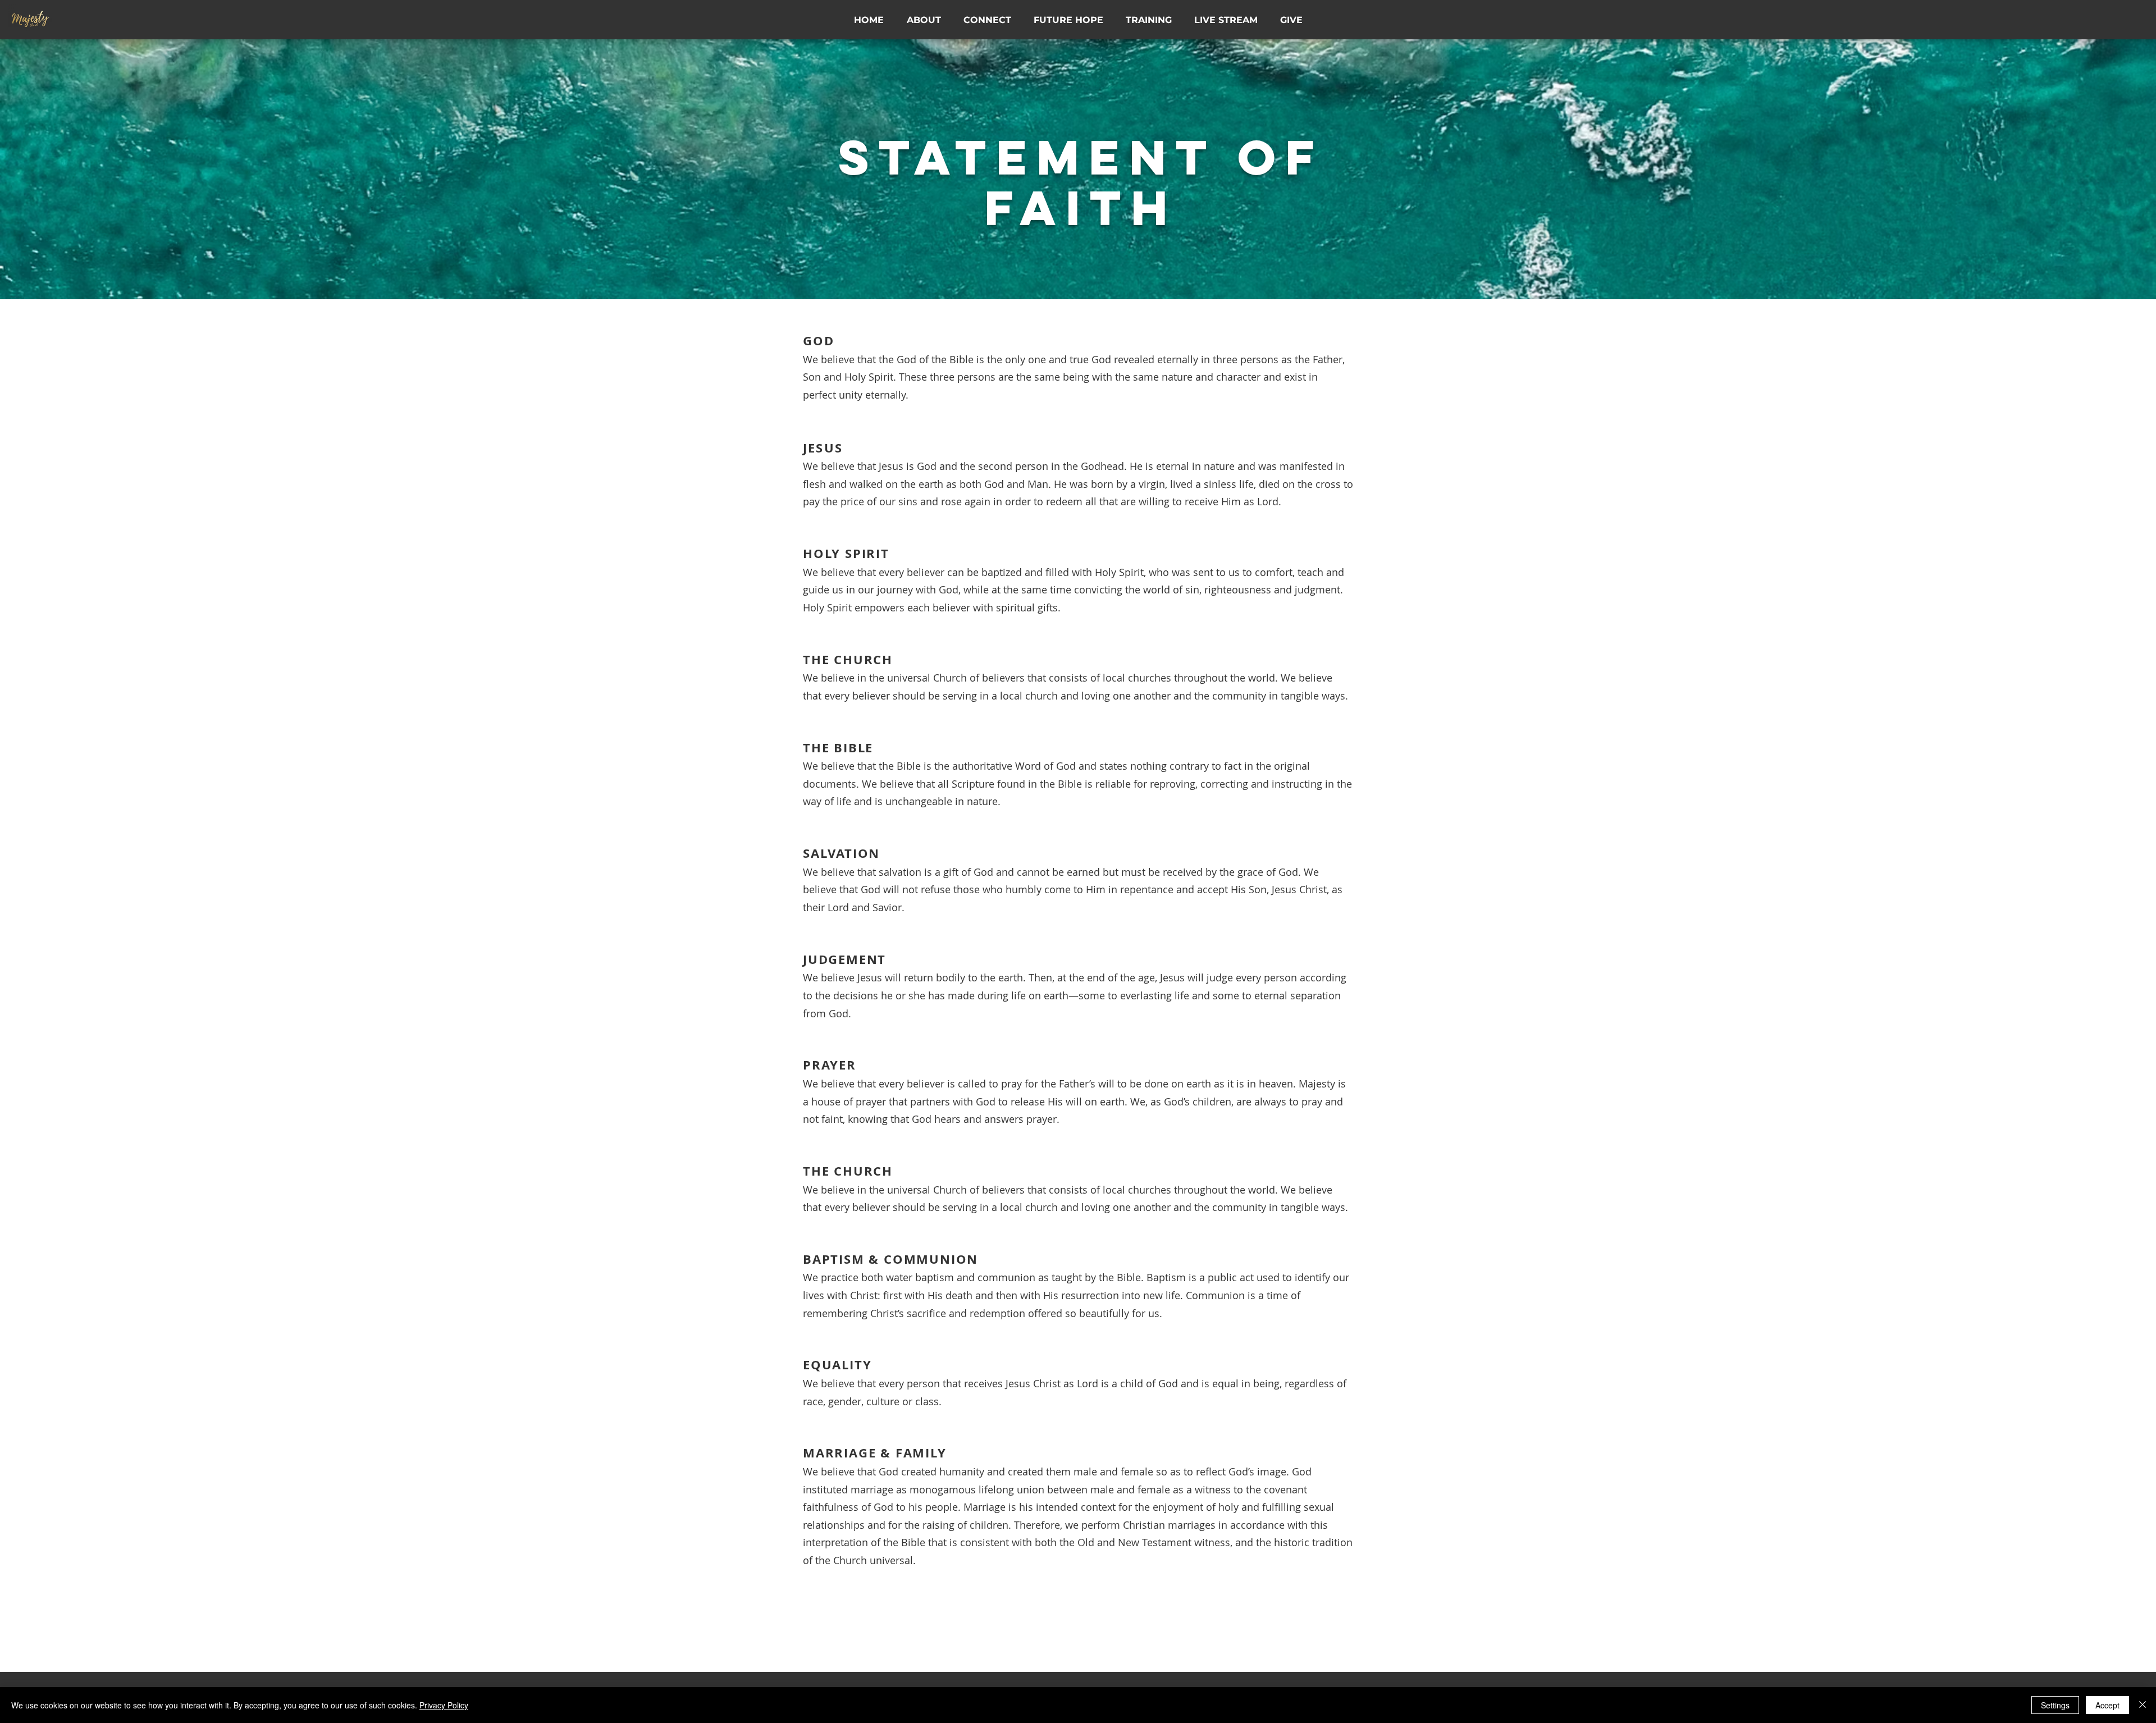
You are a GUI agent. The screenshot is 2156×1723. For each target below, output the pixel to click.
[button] (924, 20)
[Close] (2143, 1705)
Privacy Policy (444, 1705)
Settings (2055, 1705)
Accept (2107, 1705)
